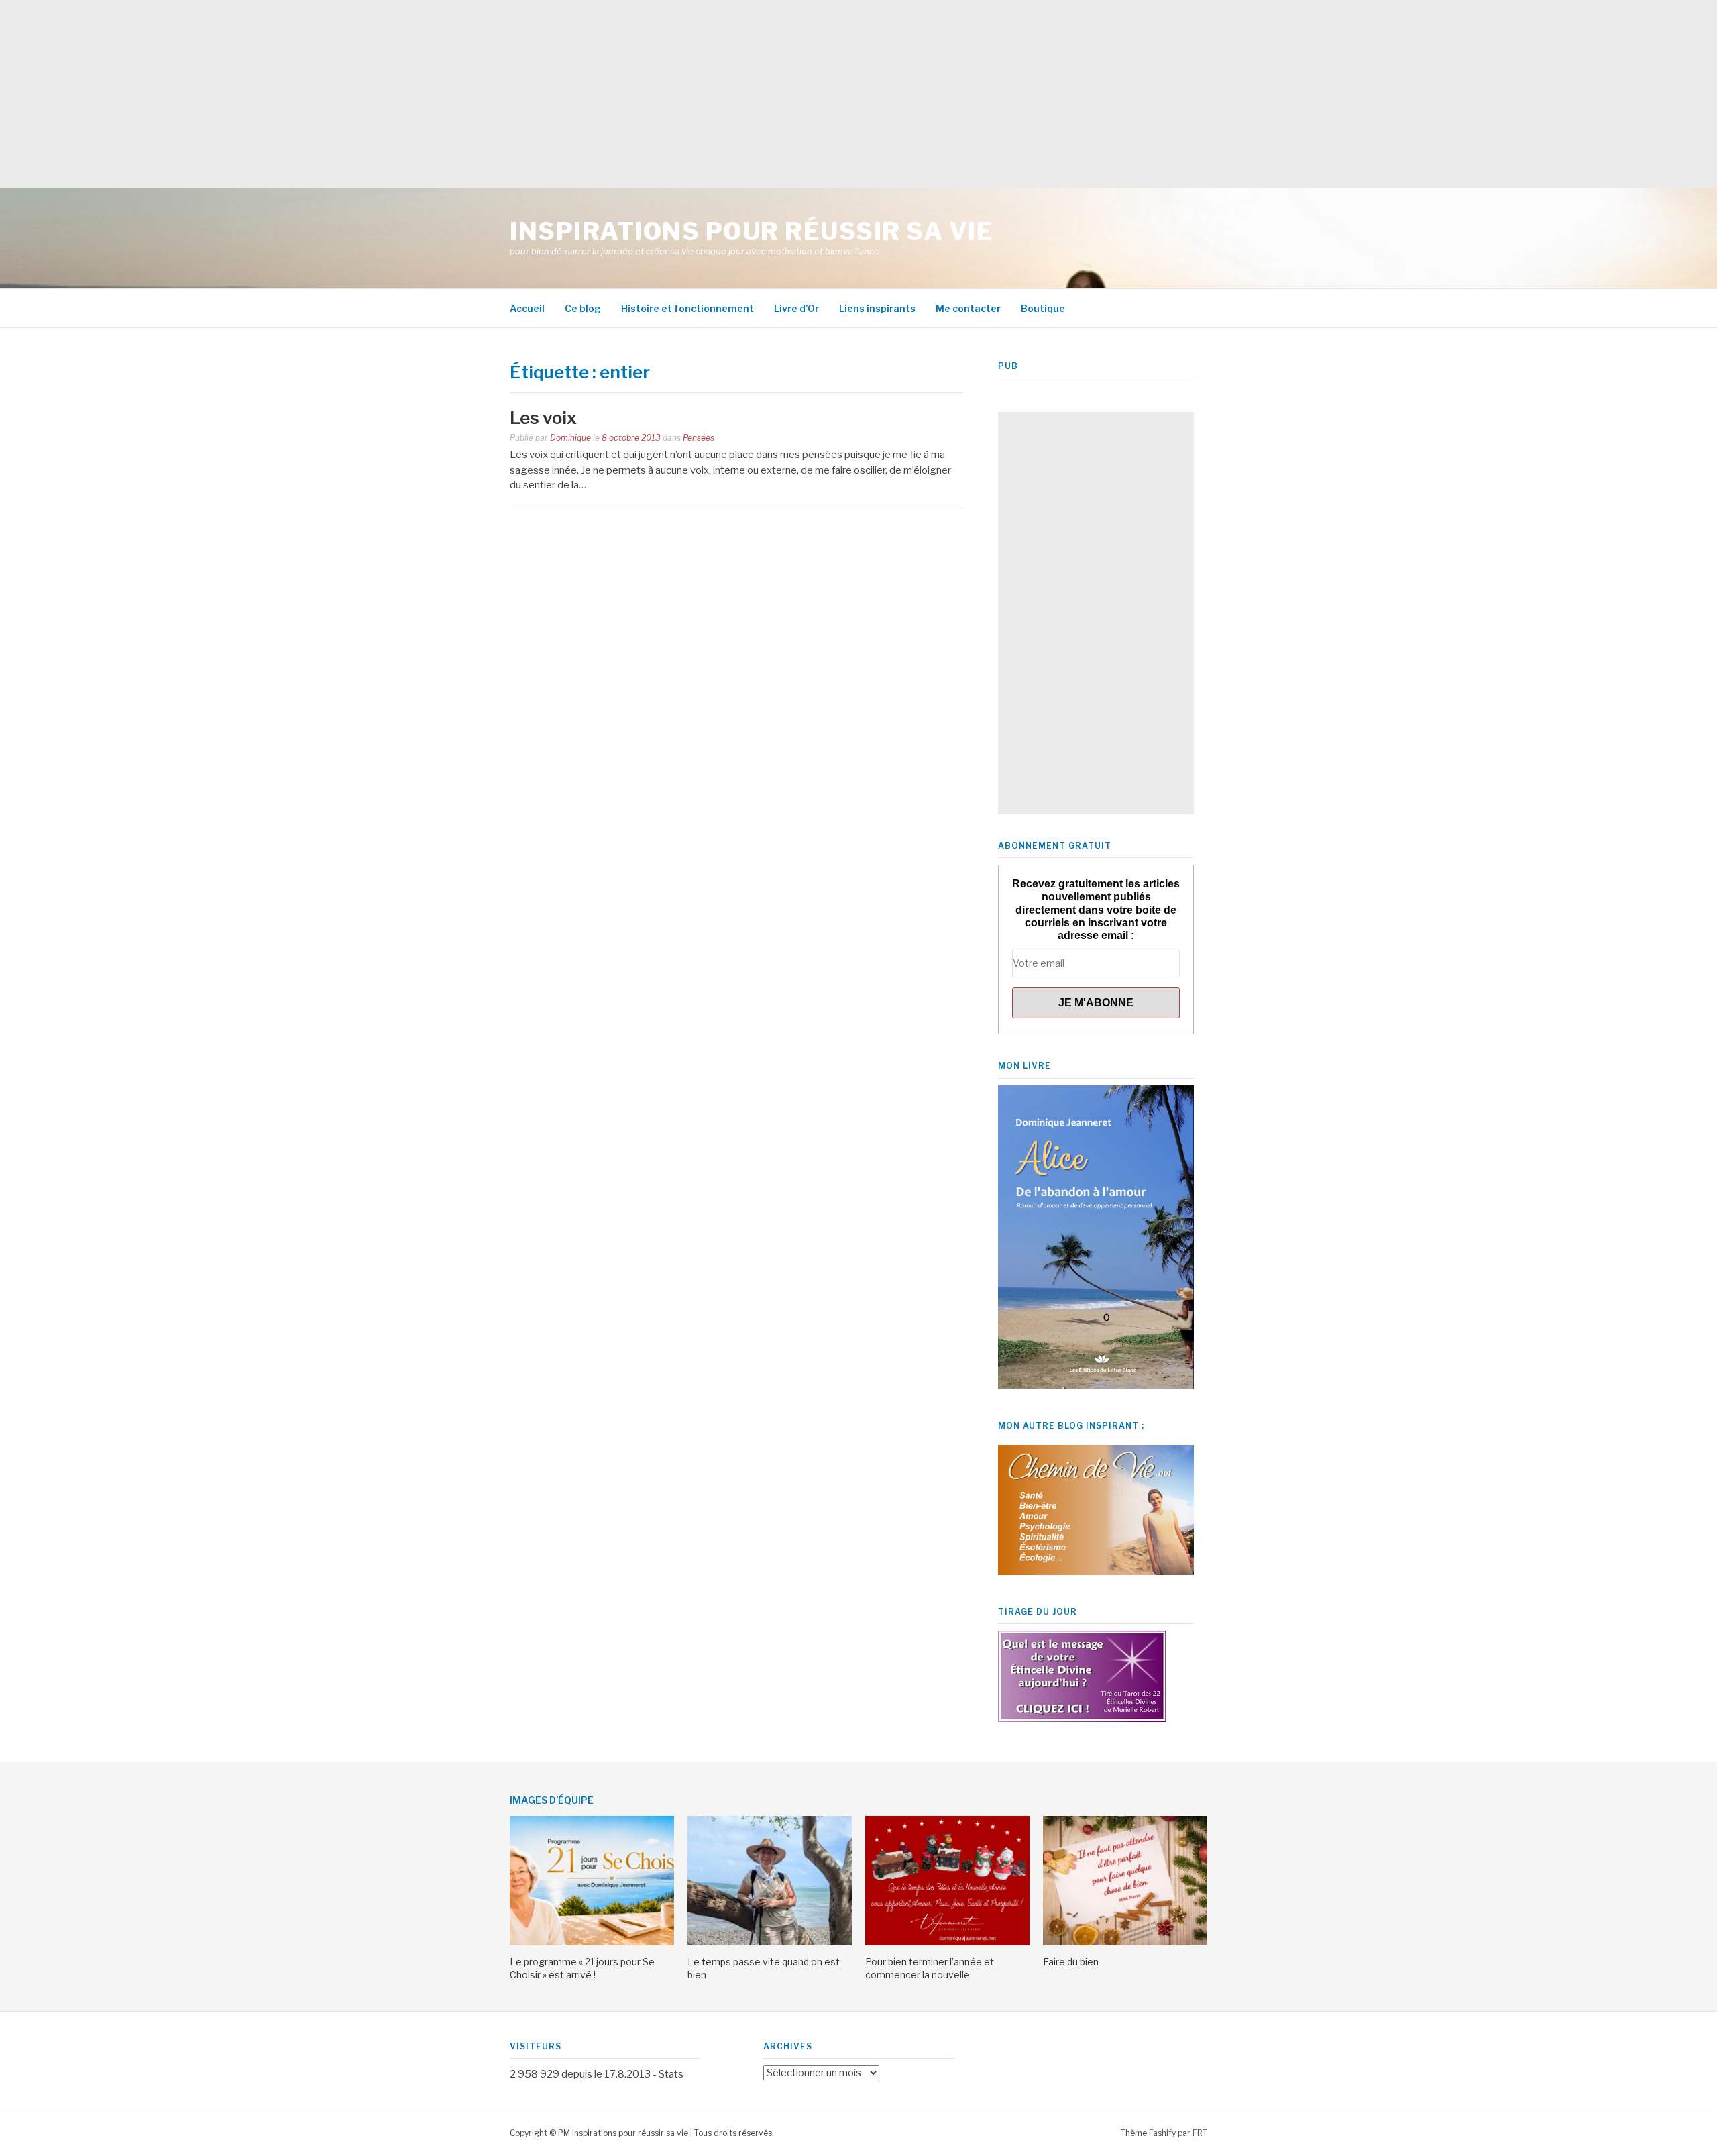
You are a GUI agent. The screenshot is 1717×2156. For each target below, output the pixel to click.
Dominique (570, 438)
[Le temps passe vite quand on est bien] (770, 1942)
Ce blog (583, 308)
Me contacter (968, 308)
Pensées (699, 438)
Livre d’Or (796, 308)
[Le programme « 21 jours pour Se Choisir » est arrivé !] (592, 1942)
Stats (671, 2074)
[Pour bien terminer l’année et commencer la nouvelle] (947, 1942)
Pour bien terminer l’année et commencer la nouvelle (930, 1968)
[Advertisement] (402, 94)
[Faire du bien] (1125, 1942)
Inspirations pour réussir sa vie (752, 231)
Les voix (543, 418)
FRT (1200, 2133)
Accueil (527, 308)
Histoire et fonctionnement (687, 308)
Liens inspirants (877, 308)
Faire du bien (1071, 1962)
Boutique (1043, 308)
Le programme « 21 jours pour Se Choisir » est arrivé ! (582, 1968)
